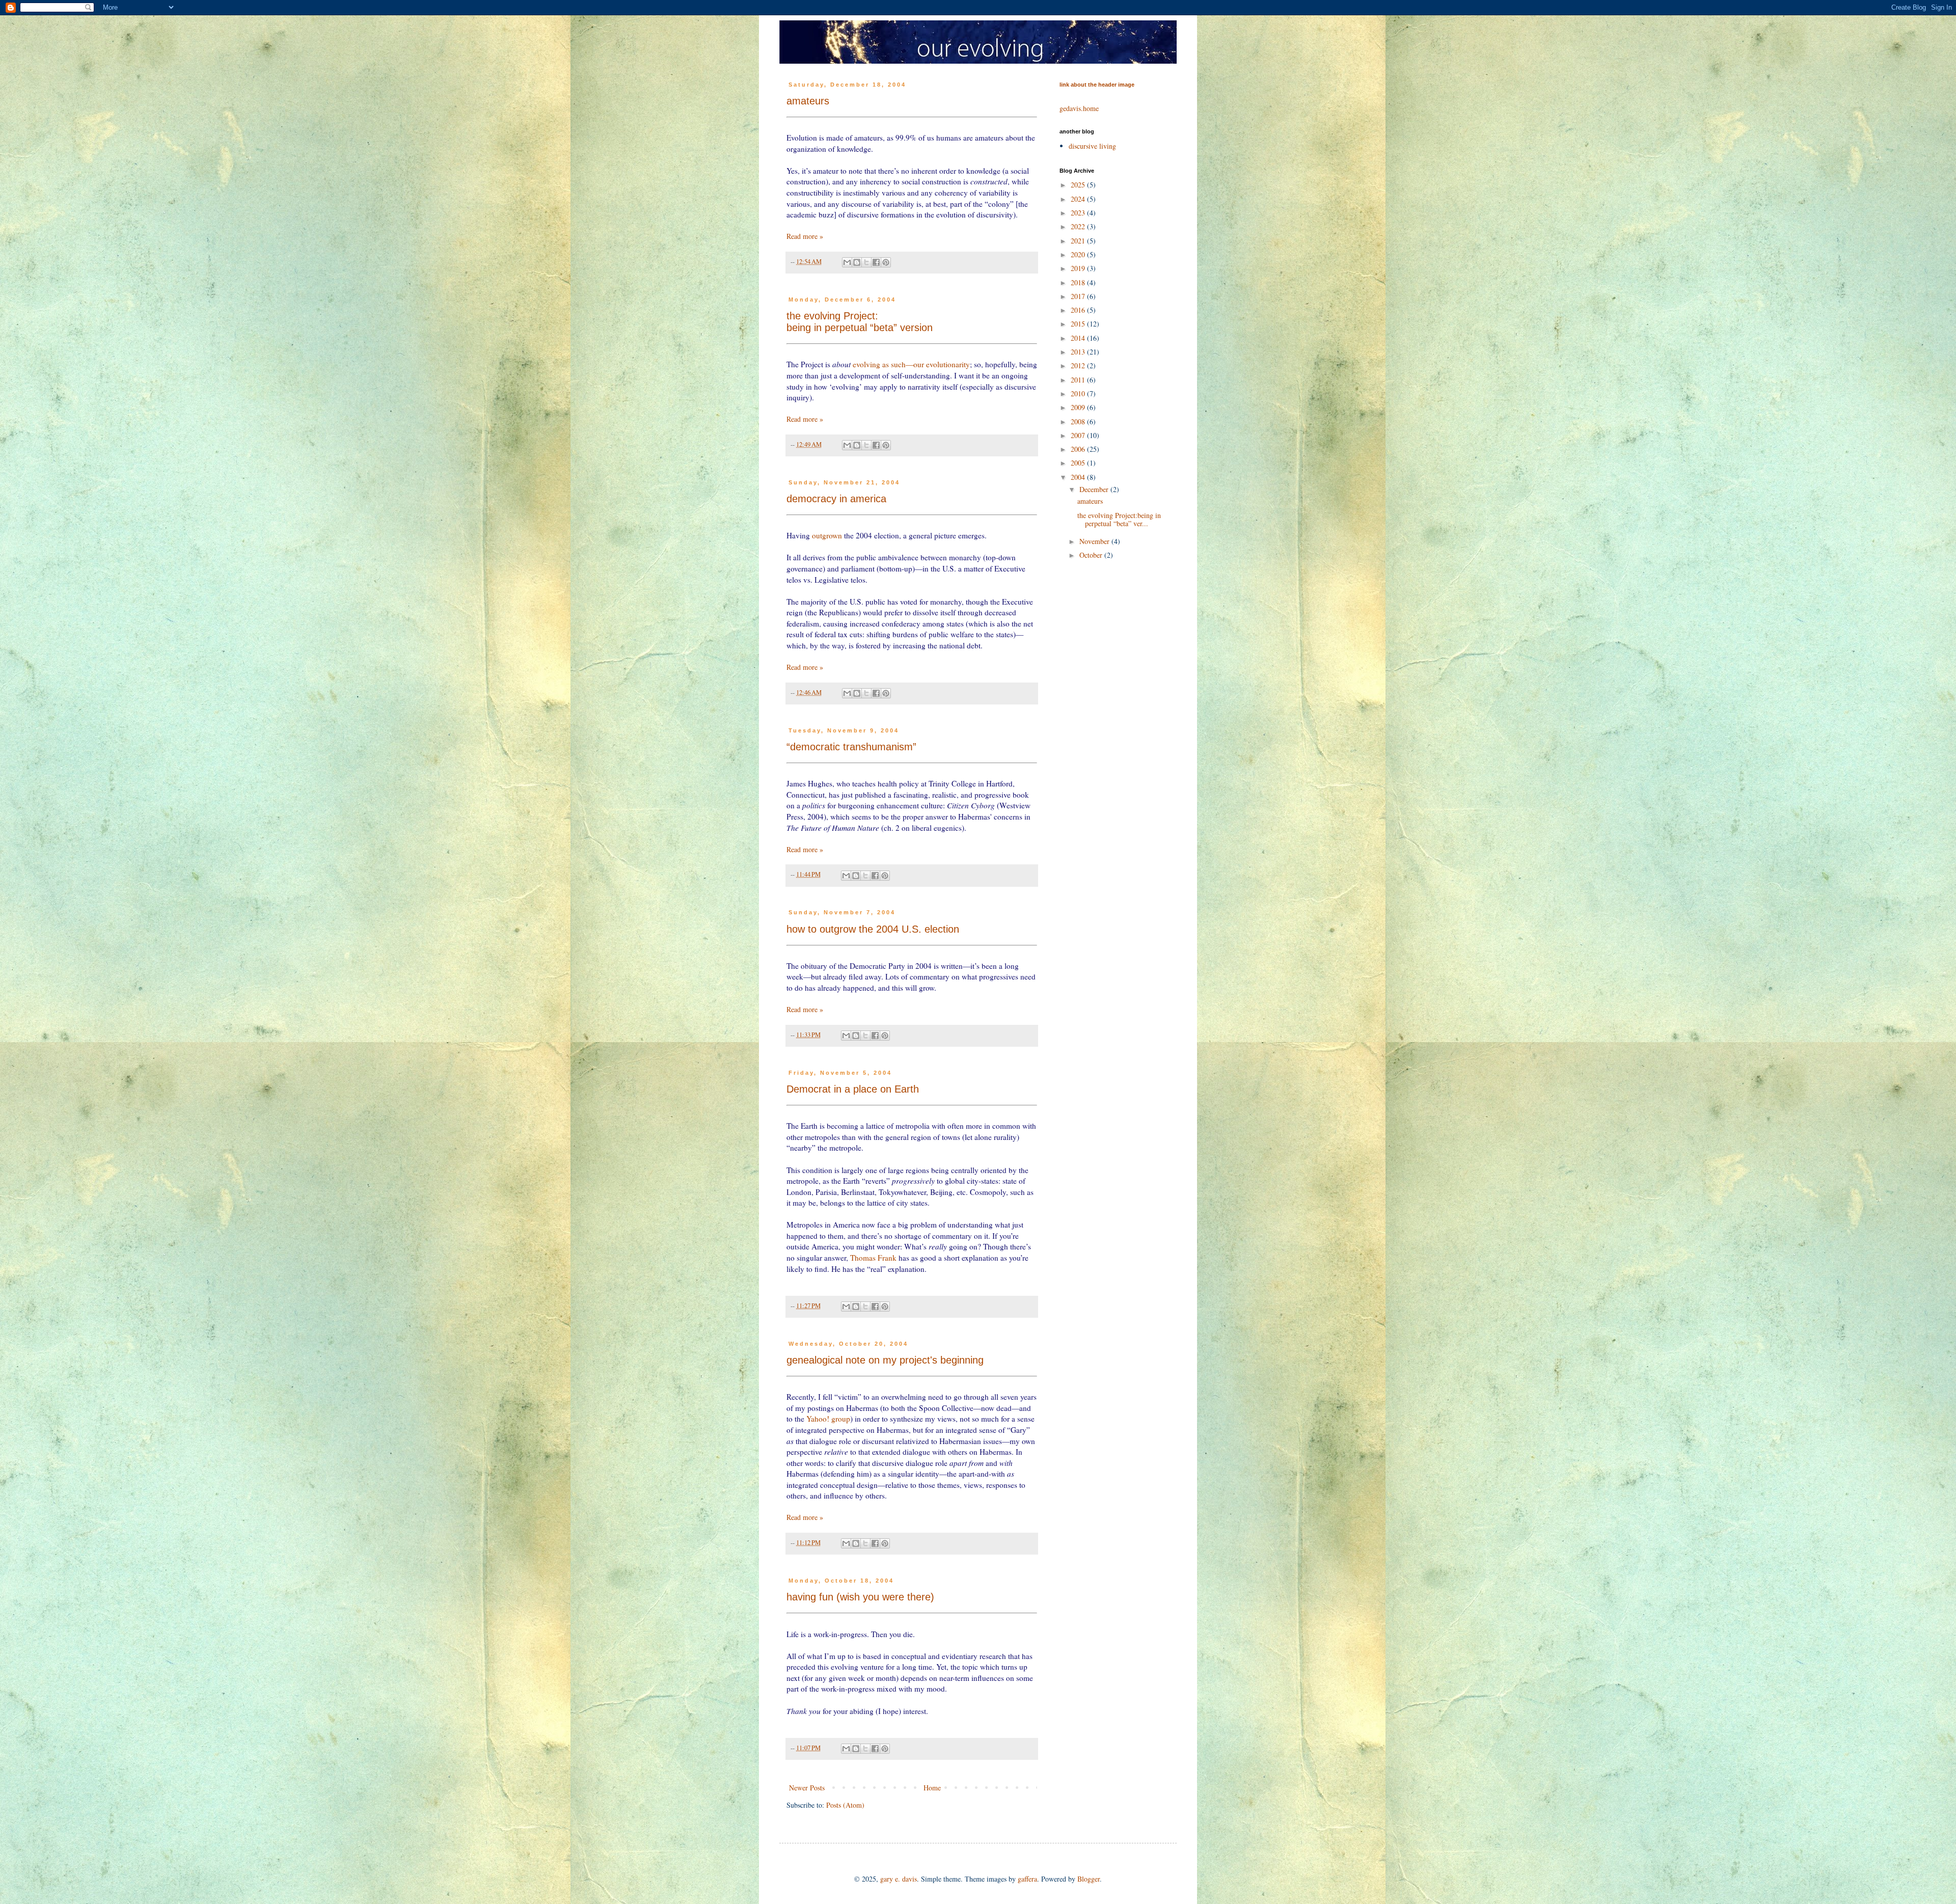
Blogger (1089, 1879)
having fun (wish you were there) (860, 1597)
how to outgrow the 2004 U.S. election (873, 929)
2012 (1079, 365)
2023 (1079, 213)
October (1092, 555)
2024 (1079, 199)
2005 (1079, 463)
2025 (1079, 185)
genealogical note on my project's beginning (885, 1360)
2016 (1079, 310)
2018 (1079, 282)
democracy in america (836, 499)
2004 (1079, 477)
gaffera (1027, 1879)
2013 (1079, 352)
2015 (1079, 324)
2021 (1079, 241)
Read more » (805, 236)
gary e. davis (899, 1879)
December (1095, 489)
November (1095, 541)
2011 (1079, 380)
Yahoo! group (828, 1419)
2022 (1079, 226)
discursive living (1092, 146)
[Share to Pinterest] (886, 262)
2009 (1079, 407)
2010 (1079, 393)
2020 (1079, 254)
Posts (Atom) (845, 1805)
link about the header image (1097, 85)
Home (932, 1788)
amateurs (808, 101)
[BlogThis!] (857, 262)
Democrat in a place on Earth (853, 1089)
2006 (1079, 449)
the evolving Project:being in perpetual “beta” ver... (1119, 520)
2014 (1079, 338)
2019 (1079, 268)
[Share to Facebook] (876, 262)
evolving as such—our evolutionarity (911, 364)
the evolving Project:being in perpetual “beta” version (860, 322)
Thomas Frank (873, 1258)
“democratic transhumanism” (851, 747)
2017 (1079, 296)
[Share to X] (866, 262)
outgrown (827, 535)
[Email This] (847, 262)
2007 (1079, 435)
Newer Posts (807, 1788)
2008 (1079, 421)
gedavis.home (1079, 108)
